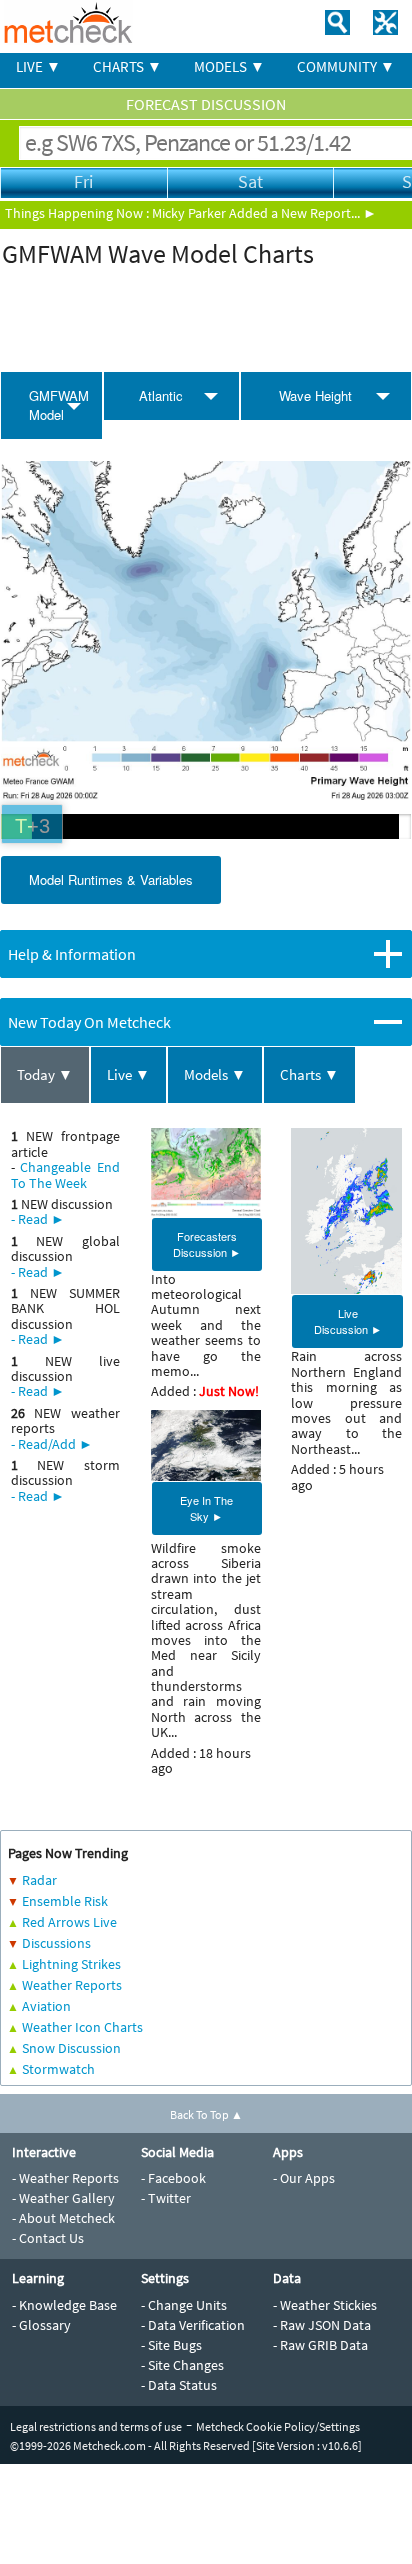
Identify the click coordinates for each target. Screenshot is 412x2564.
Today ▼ (45, 1074)
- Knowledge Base (64, 2305)
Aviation (46, 2006)
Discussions (56, 1943)
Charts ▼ (309, 1074)
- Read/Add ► (52, 1444)
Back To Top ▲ (206, 2114)
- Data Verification (193, 2325)
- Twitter (166, 2198)
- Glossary (41, 2325)
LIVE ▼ (38, 66)
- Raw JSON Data (322, 2325)
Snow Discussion (71, 2048)
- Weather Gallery (63, 2198)
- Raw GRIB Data (320, 2345)
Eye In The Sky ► (206, 1508)
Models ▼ (215, 1074)
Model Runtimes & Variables (111, 879)
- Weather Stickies (325, 2305)
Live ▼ (128, 1074)
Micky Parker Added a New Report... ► (264, 213)
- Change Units (184, 2305)
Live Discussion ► (348, 1321)
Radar (39, 1880)
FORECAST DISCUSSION (206, 104)
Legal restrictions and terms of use (96, 2426)
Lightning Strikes (71, 1964)
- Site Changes (182, 2365)
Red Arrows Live (69, 1922)
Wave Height (315, 395)
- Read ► (38, 1219)
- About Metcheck (63, 2218)
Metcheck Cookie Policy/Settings (278, 2426)
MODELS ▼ (229, 66)
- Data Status (179, 2385)
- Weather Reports (65, 2178)
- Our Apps (304, 2178)
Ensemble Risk (65, 1901)
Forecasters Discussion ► (207, 1244)
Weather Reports (72, 1985)
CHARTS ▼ (127, 66)
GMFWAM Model (59, 405)
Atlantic (161, 395)
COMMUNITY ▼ (346, 66)
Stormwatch (58, 2069)
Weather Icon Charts (82, 2027)
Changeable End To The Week (65, 1174)
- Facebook (173, 2178)
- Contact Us (48, 2238)
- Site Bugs (171, 2345)
